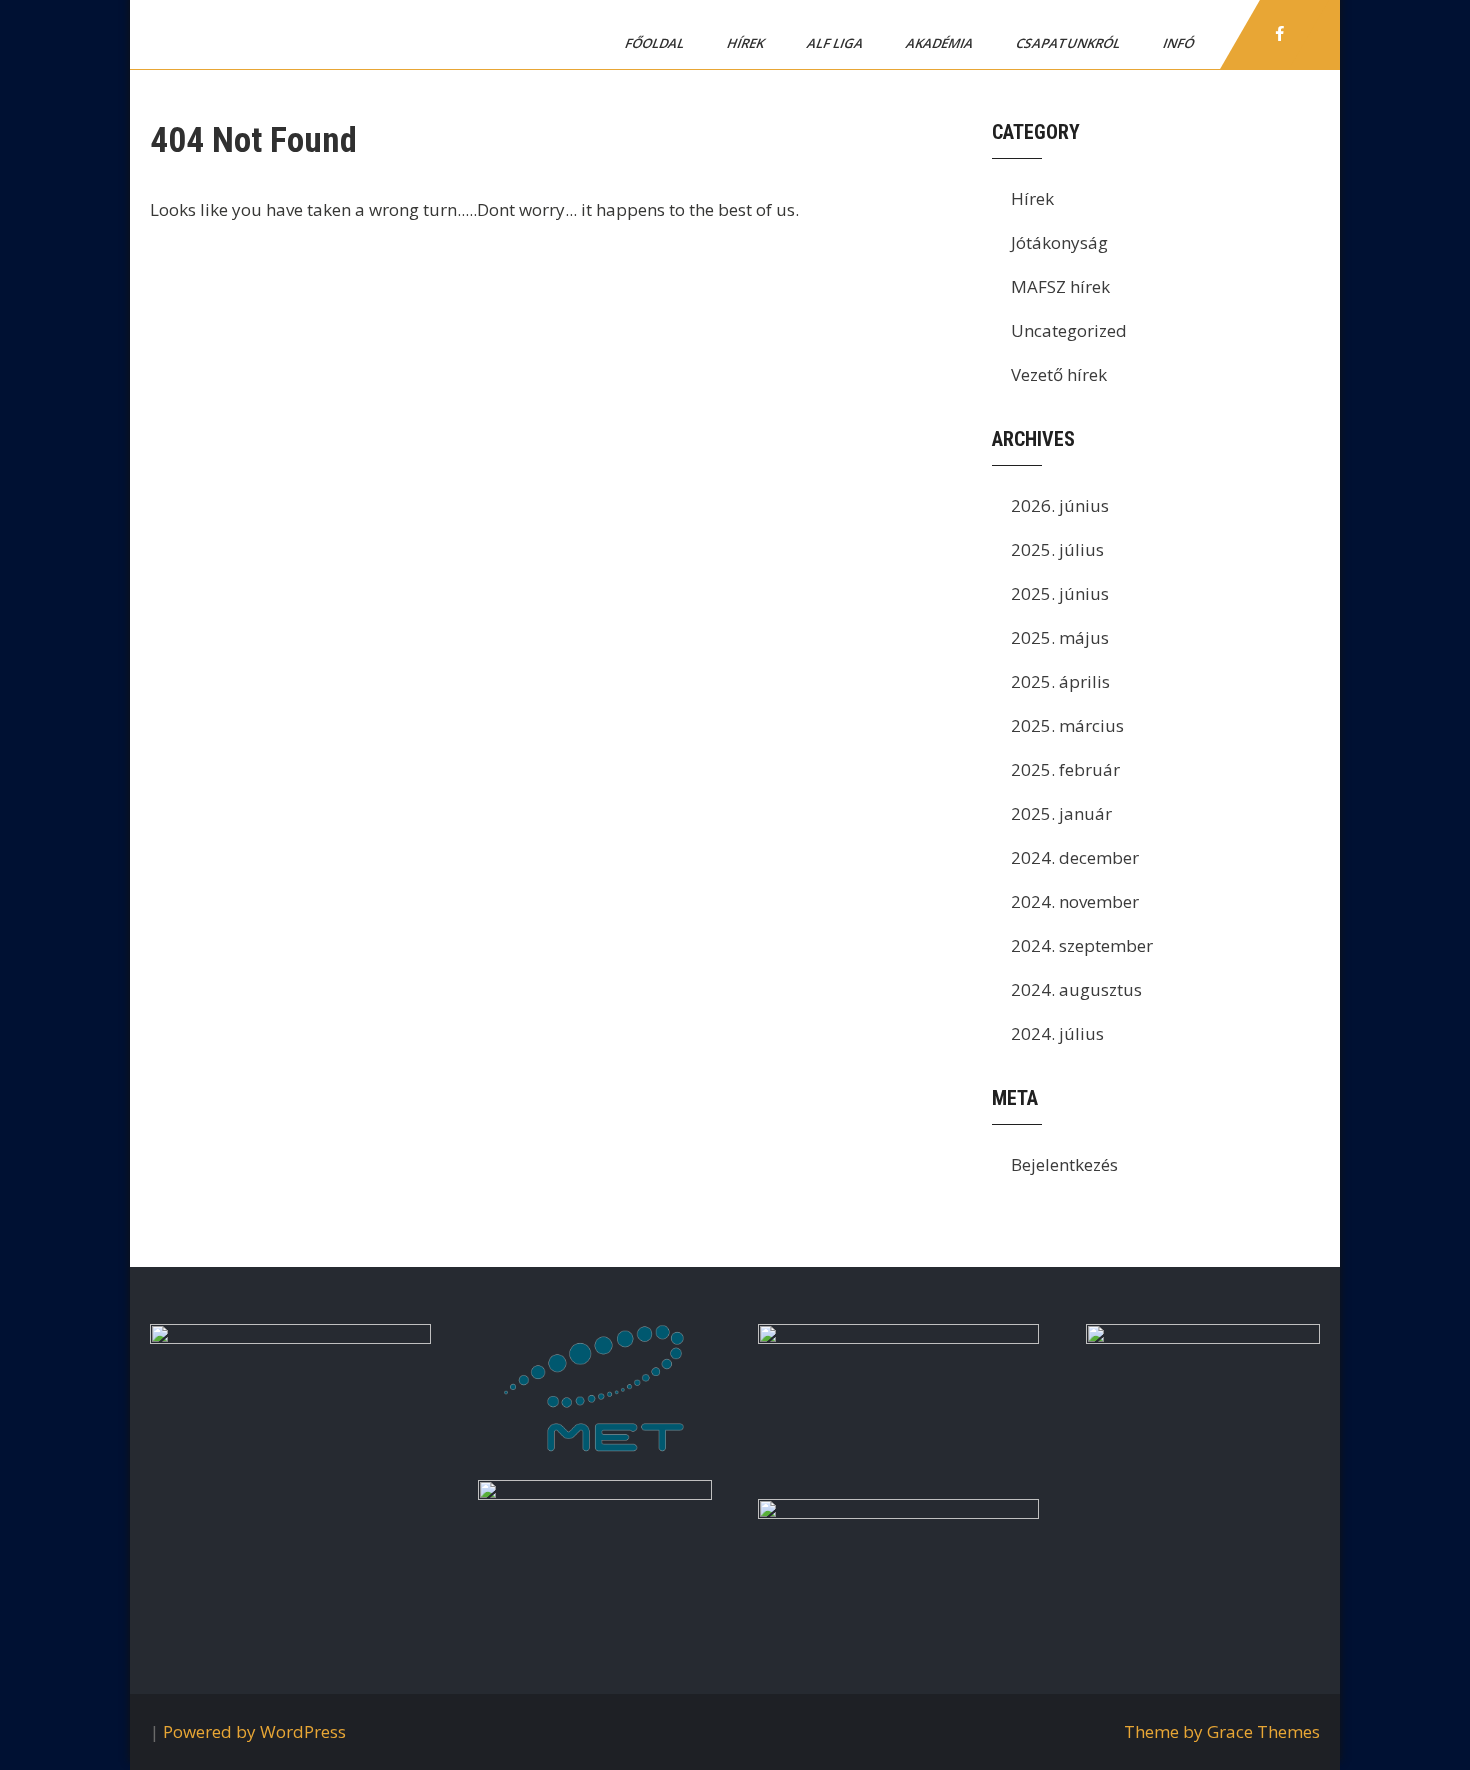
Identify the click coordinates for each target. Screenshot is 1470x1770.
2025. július (1057, 549)
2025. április (1060, 681)
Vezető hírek (1059, 374)
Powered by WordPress (254, 1731)
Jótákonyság (1059, 242)
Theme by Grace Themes (1222, 1731)
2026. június (1060, 505)
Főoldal (656, 43)
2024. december (1075, 857)
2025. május (1060, 637)
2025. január (1061, 813)
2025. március (1067, 725)
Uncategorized (1069, 330)
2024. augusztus (1076, 989)
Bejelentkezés (1064, 1164)
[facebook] (1280, 34)
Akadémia (941, 43)
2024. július (1057, 1033)
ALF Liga (836, 43)
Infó (1180, 43)
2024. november (1075, 901)
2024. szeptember (1082, 945)
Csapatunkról (1069, 43)
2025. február (1065, 769)
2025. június (1060, 593)
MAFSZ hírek (1060, 286)
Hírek (747, 43)
